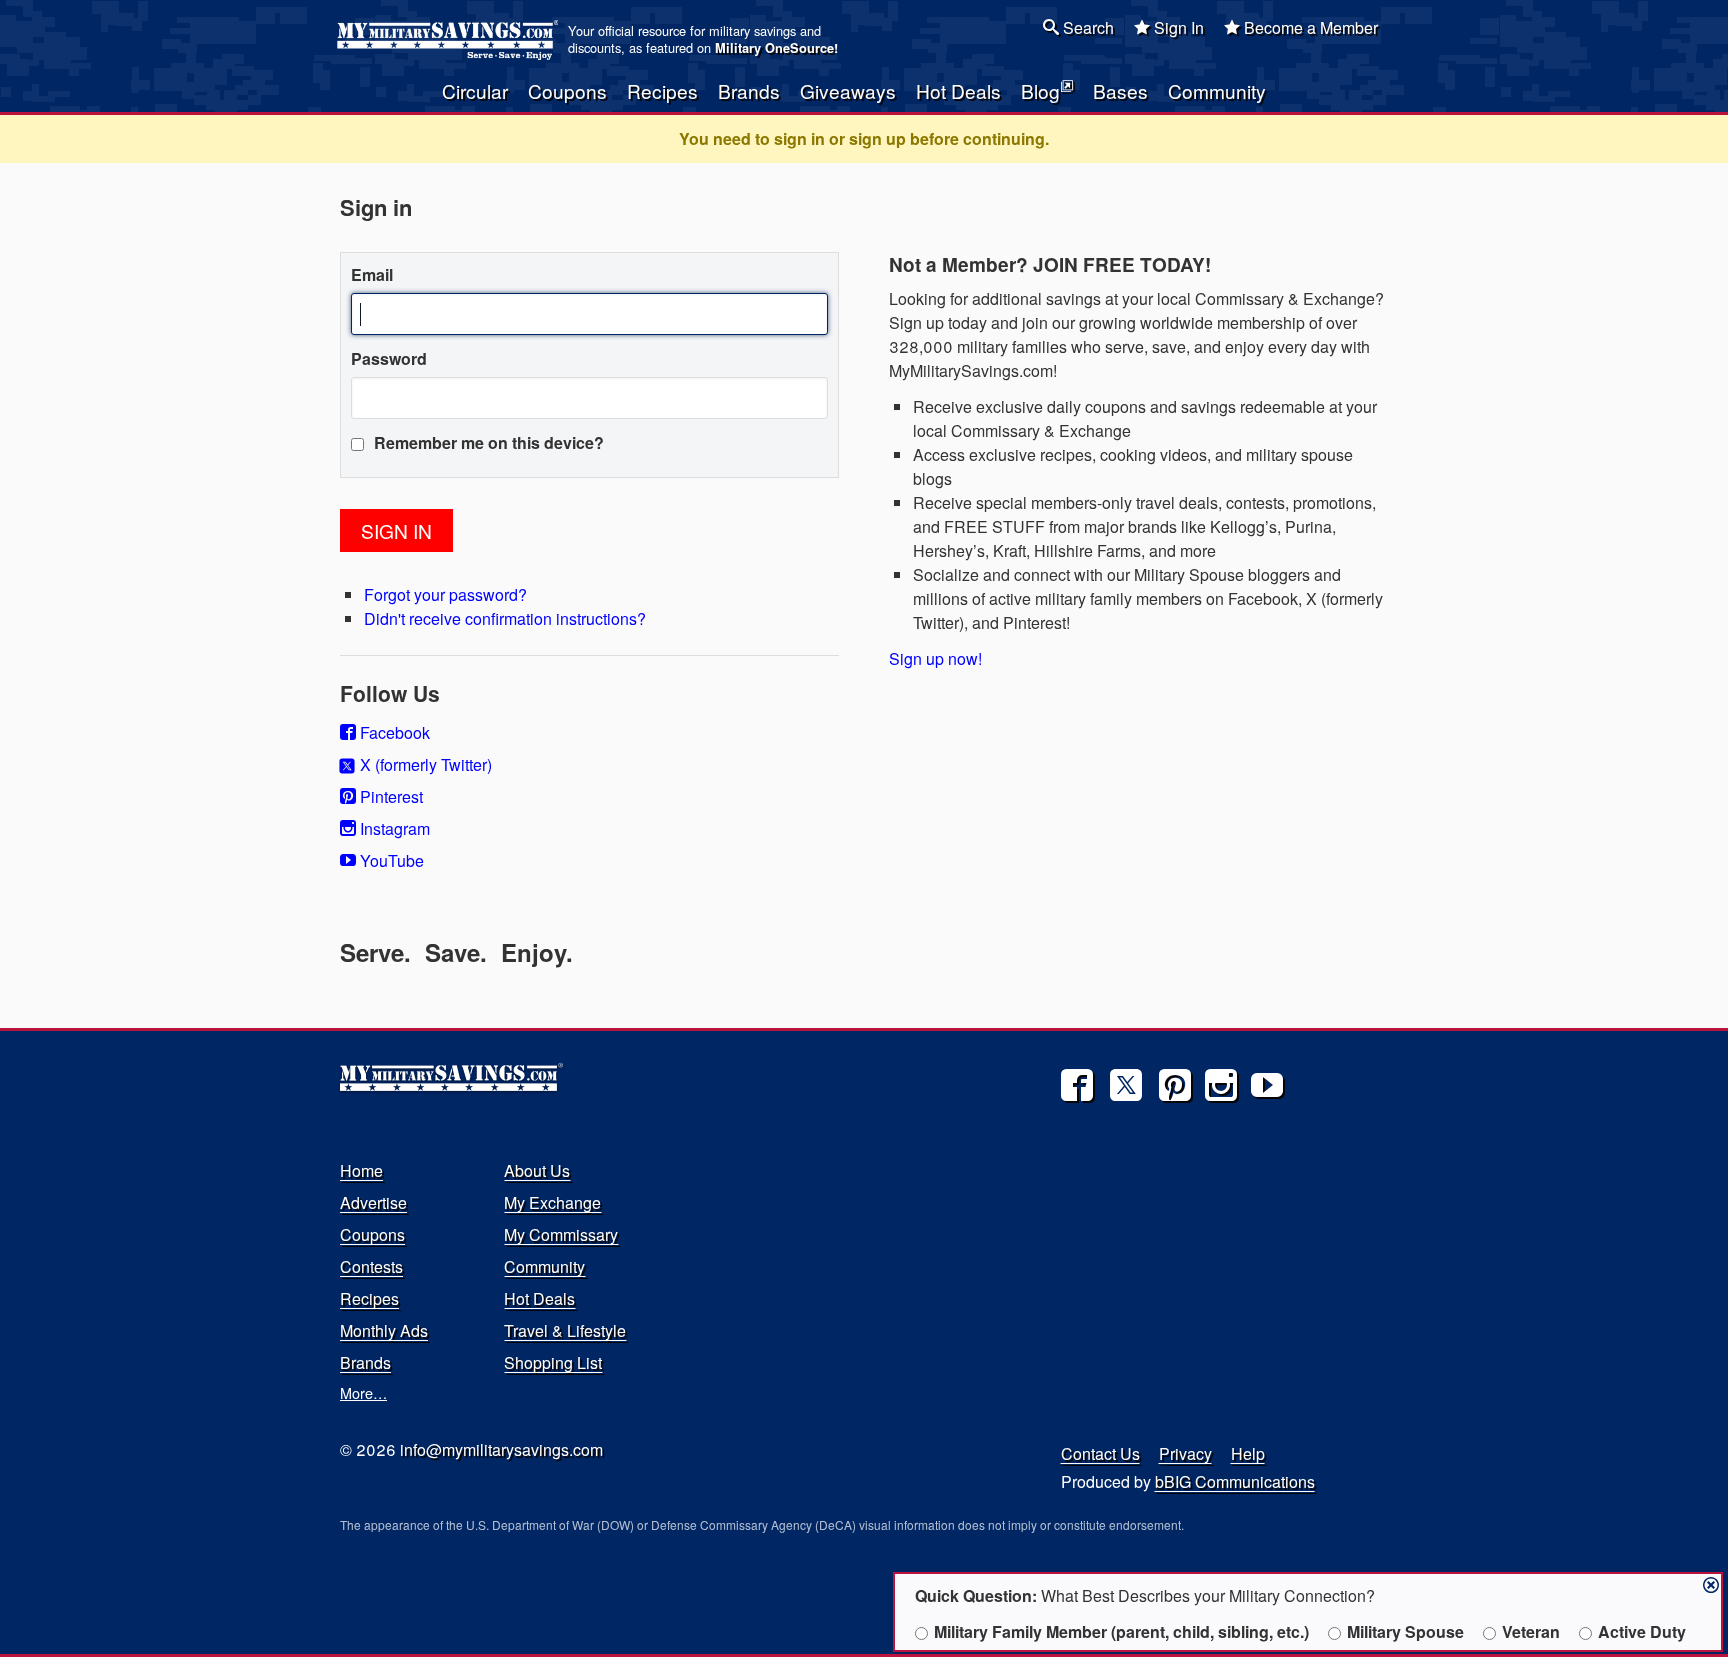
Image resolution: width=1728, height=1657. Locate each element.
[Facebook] (1077, 1085)
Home (361, 1170)
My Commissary (561, 1234)
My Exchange (552, 1202)
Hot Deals (958, 90)
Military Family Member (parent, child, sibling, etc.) (1121, 1631)
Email (372, 274)
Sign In (1177, 27)
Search (1086, 27)
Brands (749, 90)
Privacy (1185, 1453)
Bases (1120, 90)
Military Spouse (1405, 1631)
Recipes (662, 90)
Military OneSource (774, 48)
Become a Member (1309, 27)
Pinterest (389, 796)
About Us (537, 1170)
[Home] (450, 40)
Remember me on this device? (487, 442)
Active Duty (1642, 1631)
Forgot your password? (445, 594)
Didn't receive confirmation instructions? (505, 618)
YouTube (390, 860)
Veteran (1531, 1631)
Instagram (393, 828)
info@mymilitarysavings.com (501, 1449)
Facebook (393, 732)
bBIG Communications (1235, 1481)
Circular (475, 90)
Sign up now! (935, 658)
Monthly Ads (384, 1330)
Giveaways (848, 90)
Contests (371, 1266)
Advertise (373, 1202)
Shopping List (553, 1362)
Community (1217, 90)
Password (389, 358)
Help (1248, 1453)
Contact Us (1100, 1453)
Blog (1040, 90)
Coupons (567, 90)
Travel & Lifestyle (565, 1330)
